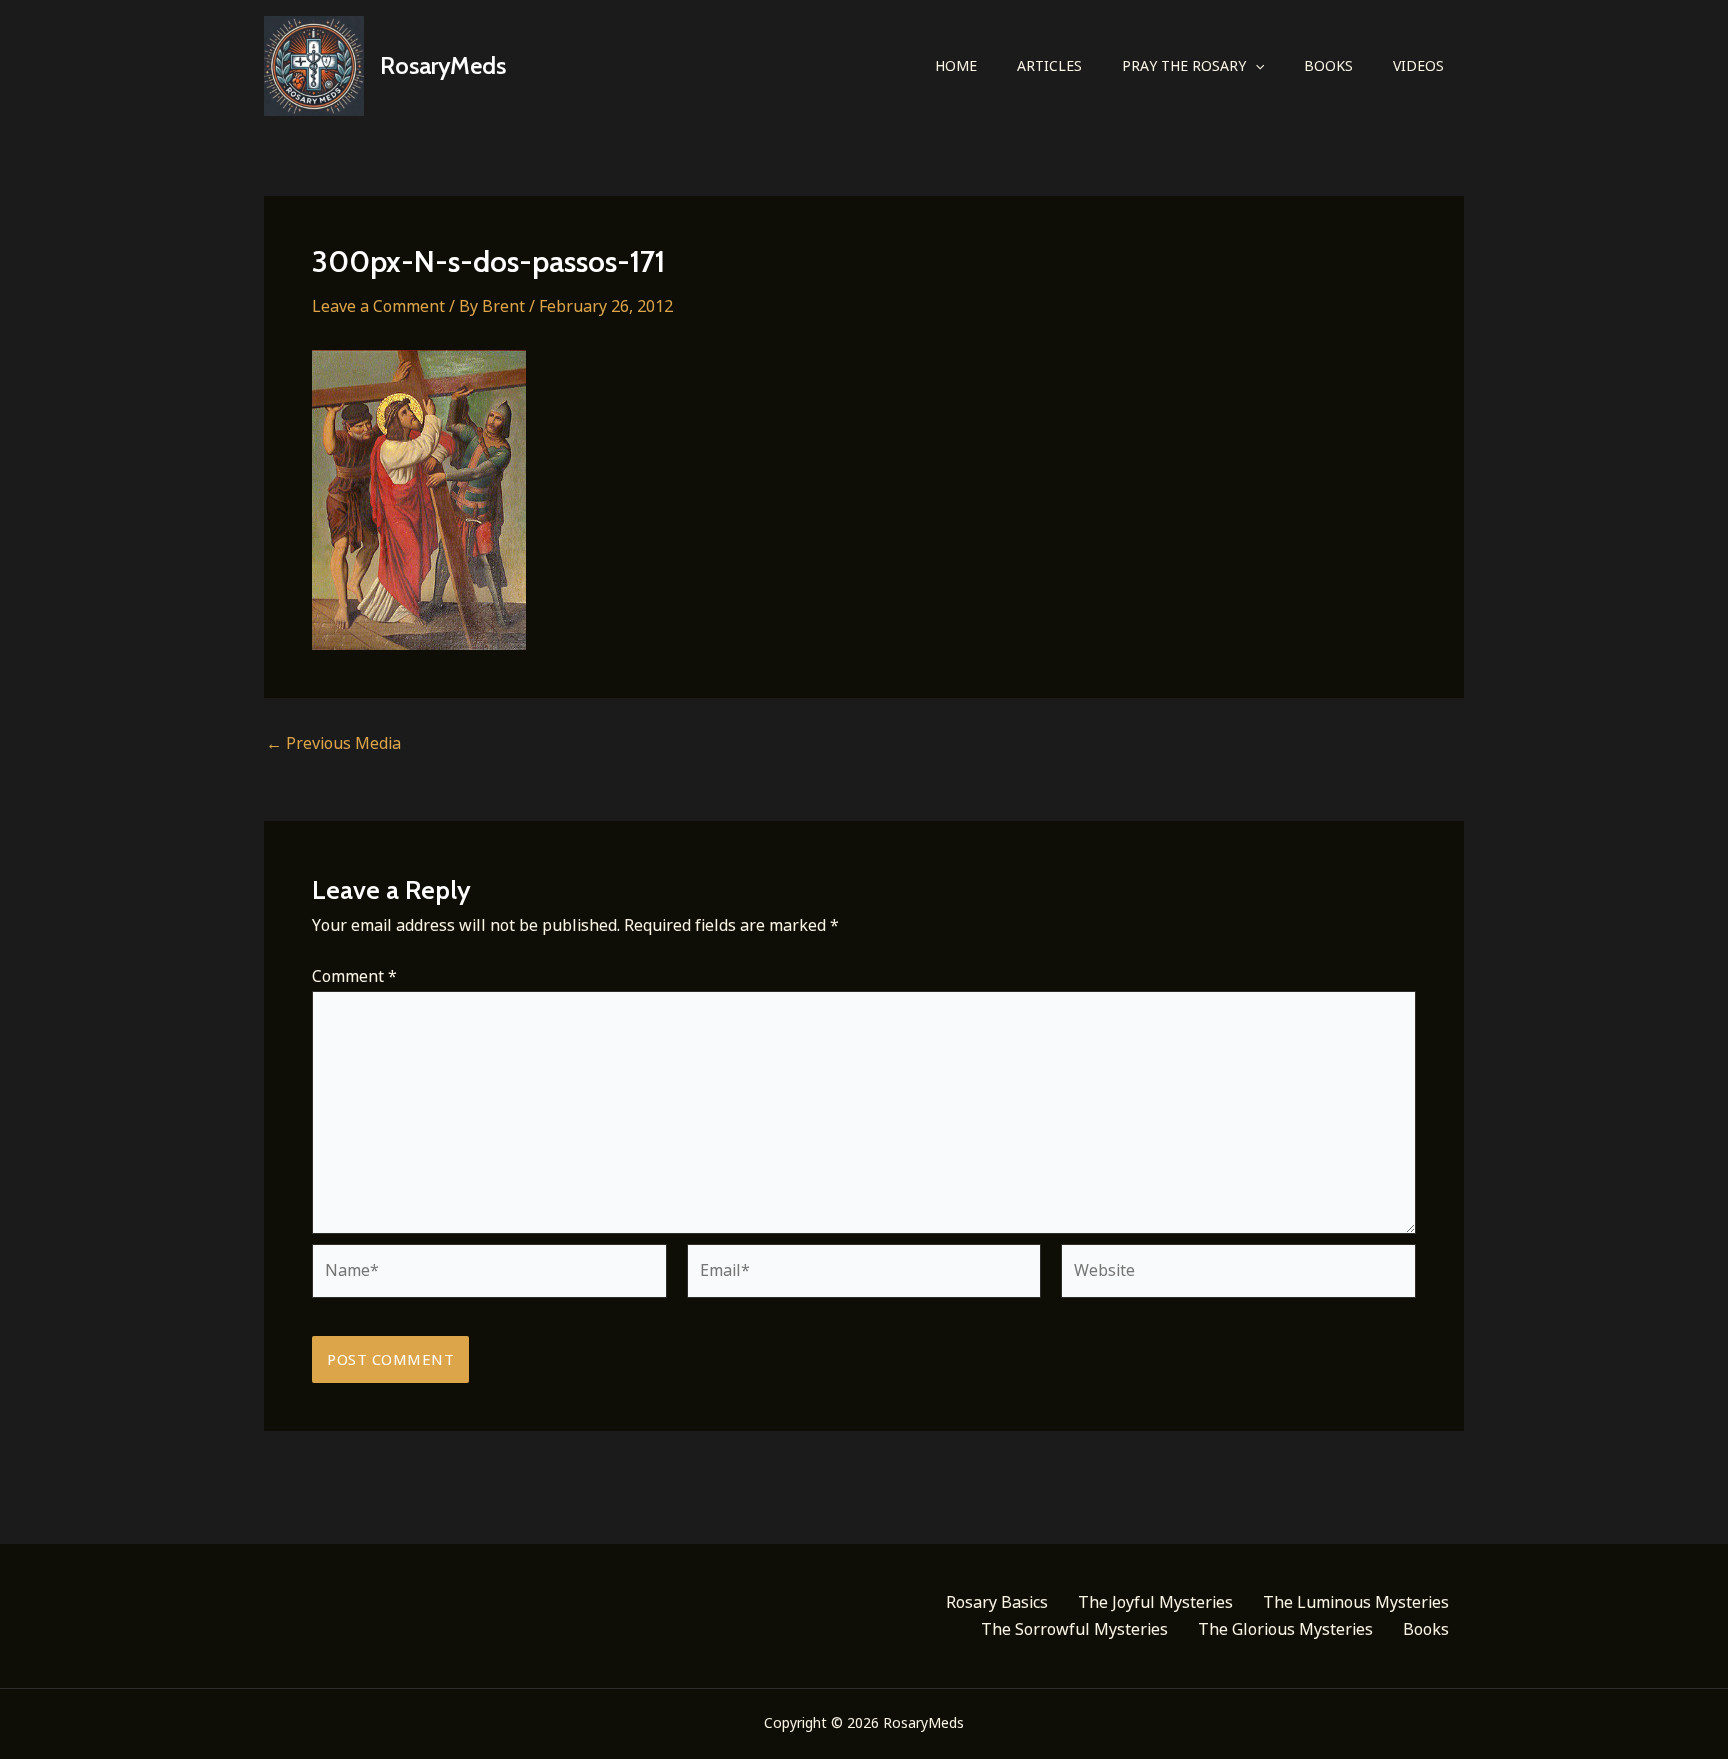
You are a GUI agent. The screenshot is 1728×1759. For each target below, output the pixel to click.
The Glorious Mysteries (1285, 1629)
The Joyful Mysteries (1155, 1602)
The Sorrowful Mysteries (1074, 1629)
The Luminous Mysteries (1356, 1602)
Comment (354, 976)
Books (1328, 65)
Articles (1049, 65)
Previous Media (333, 743)
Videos (1418, 65)
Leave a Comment (378, 306)
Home (956, 65)
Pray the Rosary (1184, 65)
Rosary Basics (997, 1602)
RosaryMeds (443, 65)
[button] (1255, 66)
